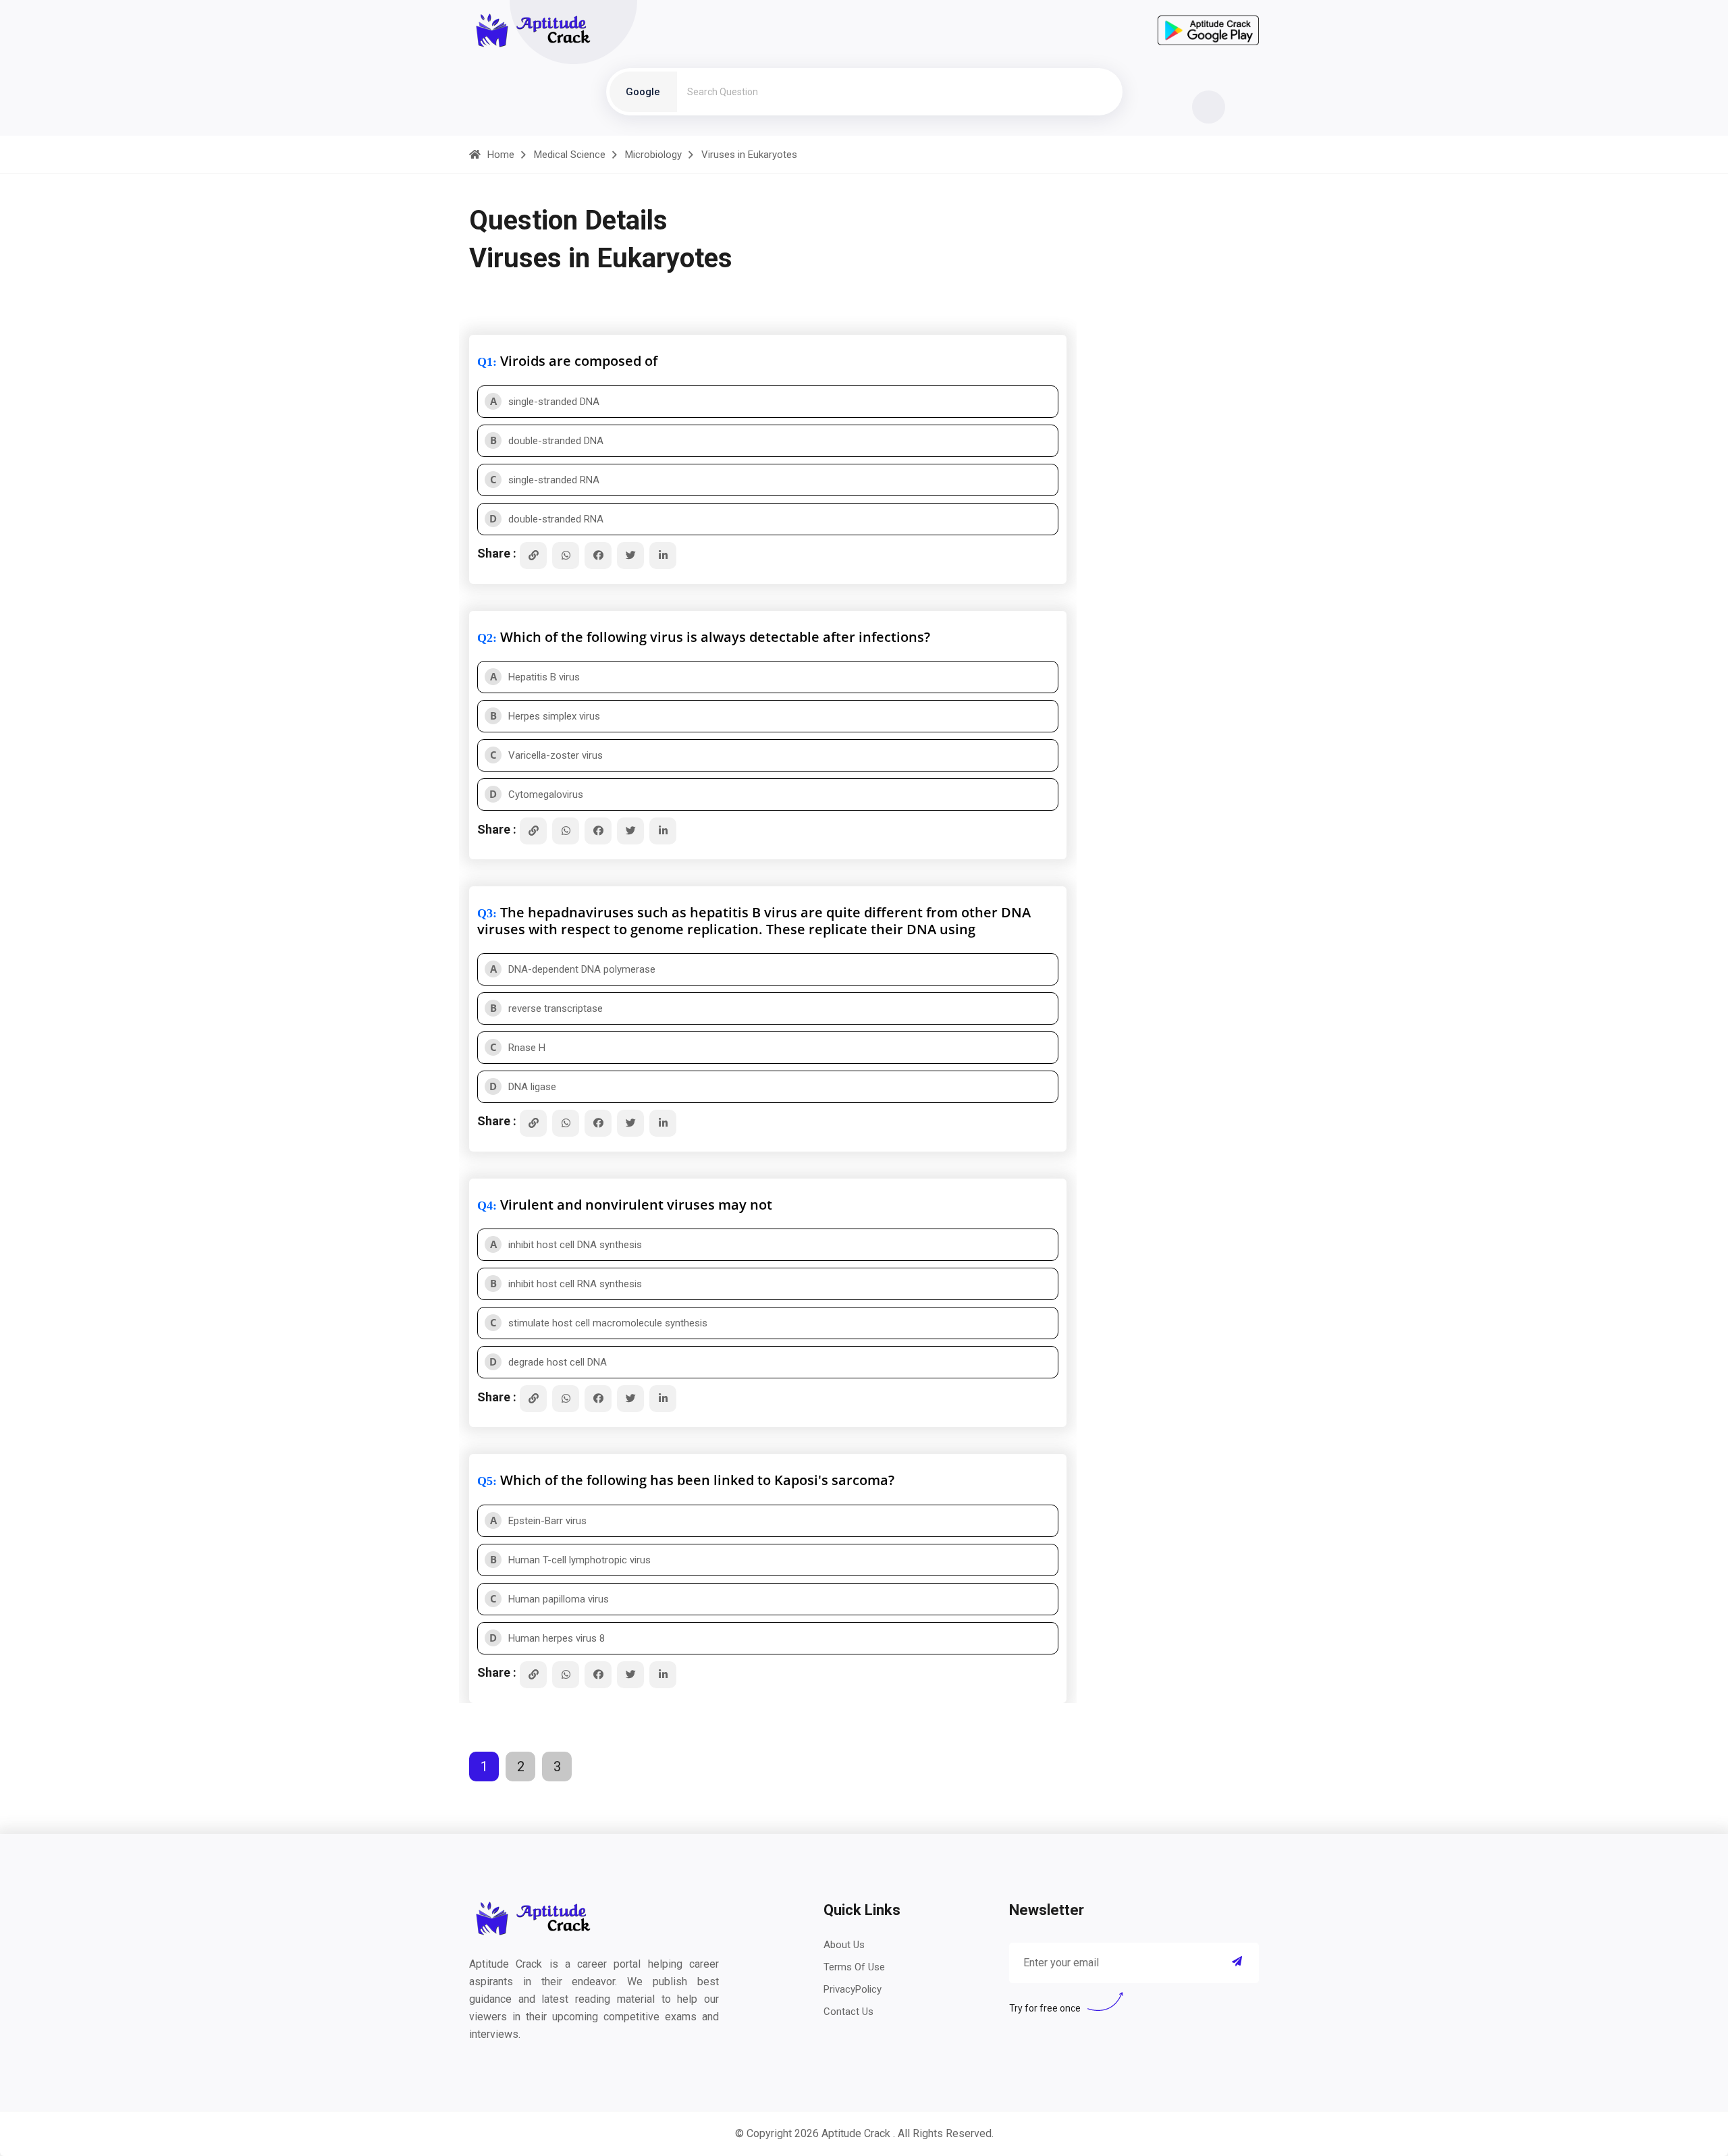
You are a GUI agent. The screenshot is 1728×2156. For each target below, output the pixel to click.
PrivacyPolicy (853, 1989)
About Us (844, 1945)
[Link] (533, 556)
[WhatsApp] (566, 556)
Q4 (485, 1206)
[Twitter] (630, 556)
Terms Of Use (854, 1967)
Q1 (485, 362)
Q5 (485, 1481)
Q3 (485, 913)
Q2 (485, 638)
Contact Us (848, 2012)
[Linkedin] (663, 556)
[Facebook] (598, 556)
